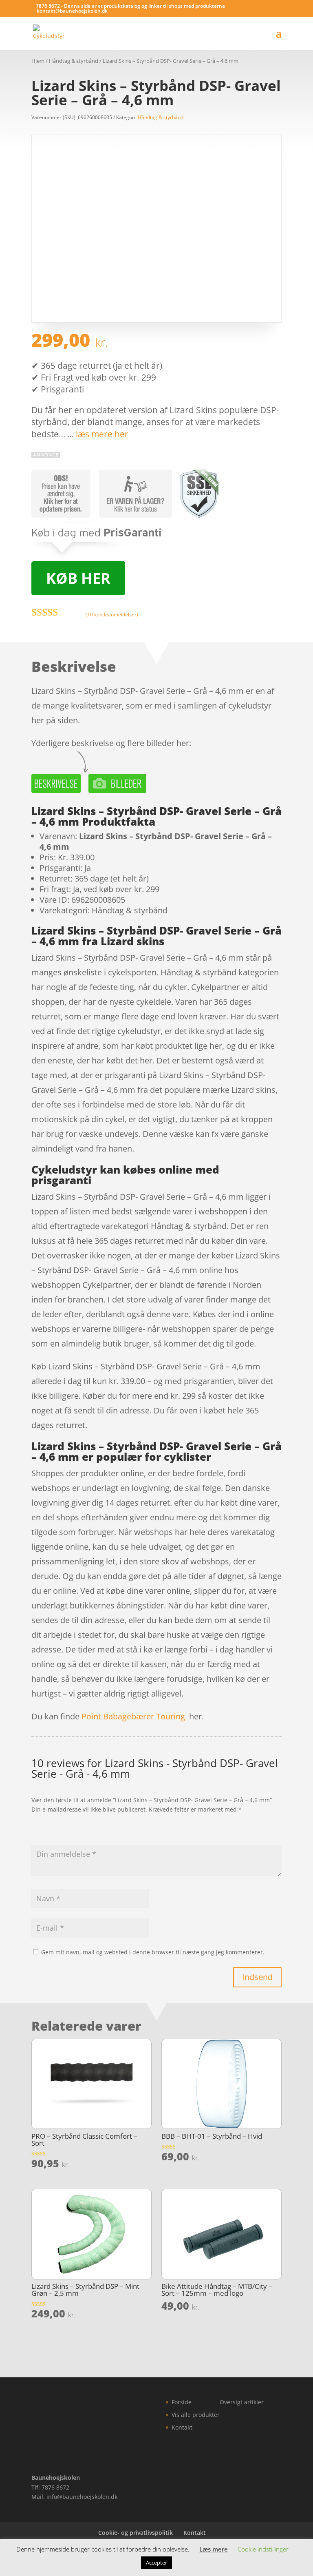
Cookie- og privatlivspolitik (136, 2533)
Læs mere (214, 2549)
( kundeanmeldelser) (112, 615)
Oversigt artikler (242, 2402)
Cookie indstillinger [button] (263, 2549)
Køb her (78, 578)
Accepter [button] (156, 2563)
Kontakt (182, 2427)
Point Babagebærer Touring (133, 1716)
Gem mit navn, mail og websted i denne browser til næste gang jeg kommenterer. (153, 1952)
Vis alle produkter (196, 2415)
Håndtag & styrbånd (74, 61)
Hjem (38, 61)
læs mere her (102, 434)
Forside (182, 2402)
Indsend (257, 1977)
